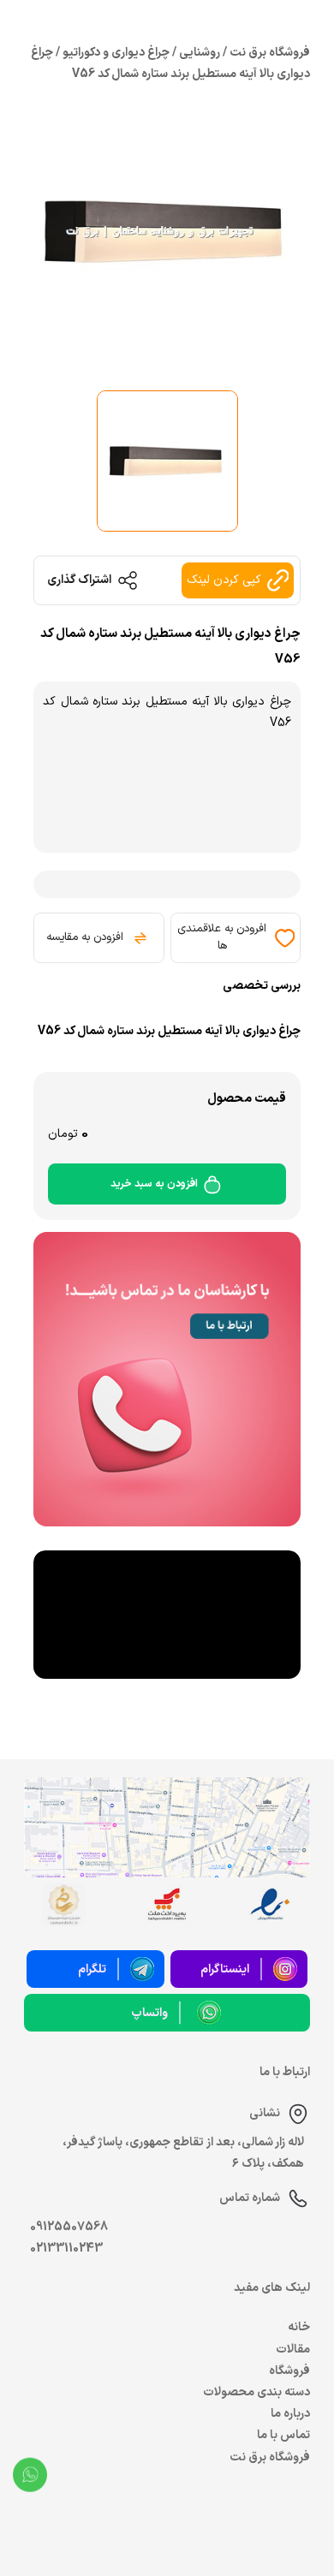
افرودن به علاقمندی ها (222, 937)
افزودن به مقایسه (85, 937)
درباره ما (290, 2414)
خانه (299, 2327)
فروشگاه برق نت (270, 2457)
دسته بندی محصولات (256, 2392)
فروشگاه (289, 2371)
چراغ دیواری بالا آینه (242, 702)
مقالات (293, 2350)
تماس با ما (283, 2435)
